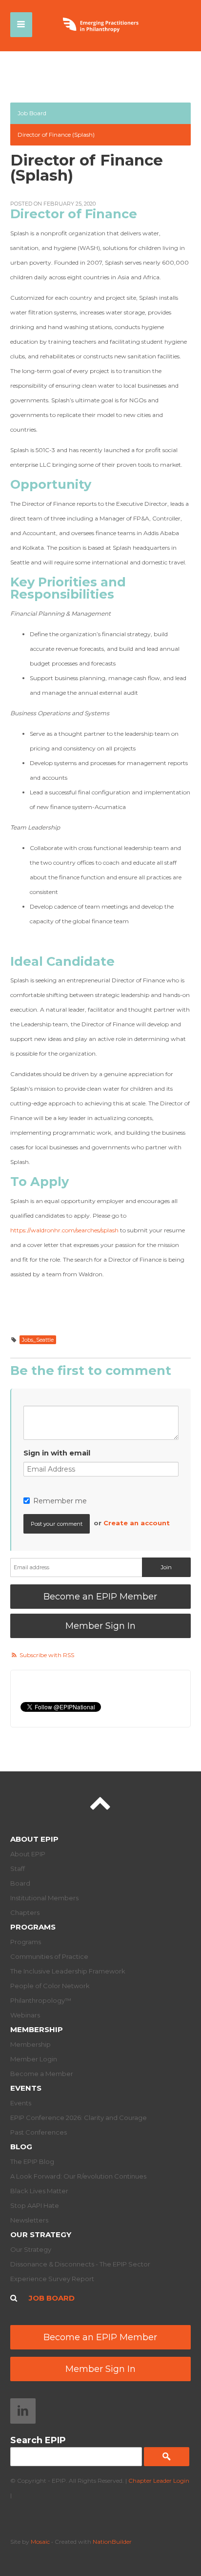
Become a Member (42, 2074)
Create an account (137, 1523)
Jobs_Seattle (38, 1340)
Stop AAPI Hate (35, 2205)
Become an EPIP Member (100, 1597)
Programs (33, 1927)
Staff (18, 1869)
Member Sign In (100, 1626)
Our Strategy (41, 2234)
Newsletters (29, 2220)
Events (26, 2088)
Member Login (34, 2059)
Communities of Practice (49, 1956)
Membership (37, 2029)
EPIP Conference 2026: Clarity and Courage (79, 2118)
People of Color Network (50, 1986)
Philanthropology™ (41, 2000)
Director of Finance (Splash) (56, 135)
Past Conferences (39, 2132)
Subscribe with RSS (47, 1655)
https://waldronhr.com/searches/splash (64, 1230)
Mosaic (40, 2542)
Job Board (32, 113)
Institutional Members (44, 1898)
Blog (21, 2147)
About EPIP (34, 1839)
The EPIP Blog (32, 2161)
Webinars (25, 2015)
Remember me (60, 1501)
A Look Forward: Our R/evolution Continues (78, 2176)
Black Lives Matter (39, 2191)
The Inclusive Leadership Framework (68, 1971)
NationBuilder (112, 2542)
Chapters (25, 1912)
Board (20, 1883)
